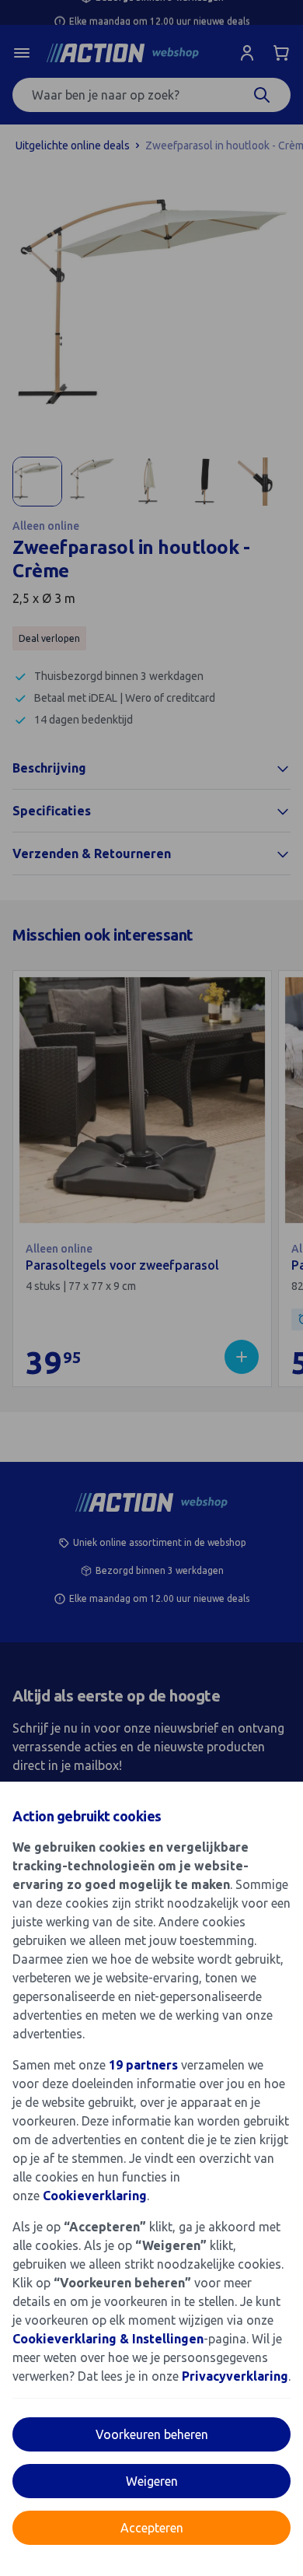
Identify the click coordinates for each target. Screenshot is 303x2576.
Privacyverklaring (235, 2376)
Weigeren (152, 2481)
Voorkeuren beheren (152, 2434)
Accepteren (152, 2528)
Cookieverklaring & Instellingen (108, 2339)
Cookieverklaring (95, 2196)
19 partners (143, 2065)
